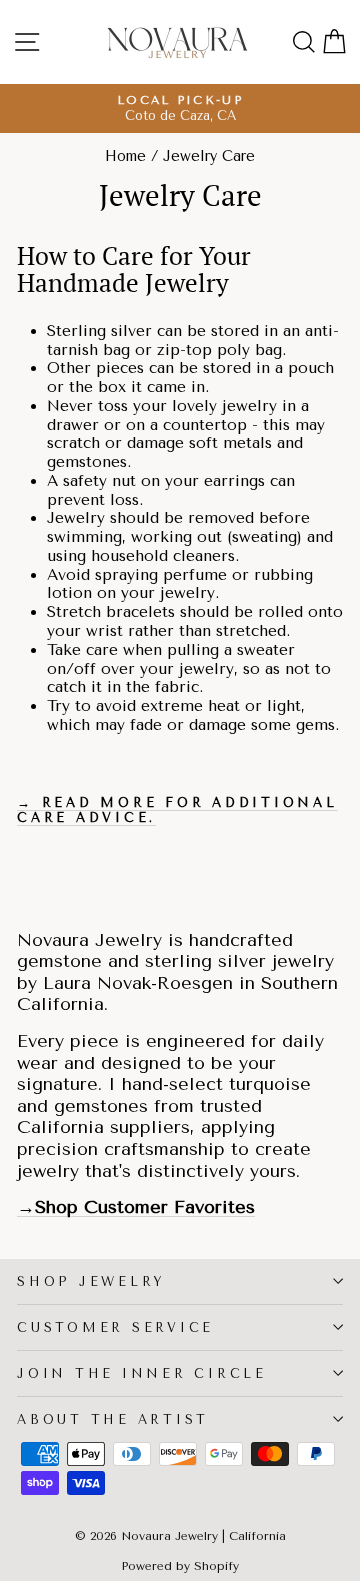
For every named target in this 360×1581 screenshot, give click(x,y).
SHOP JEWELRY (91, 1281)
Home (125, 156)
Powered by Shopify (180, 1566)
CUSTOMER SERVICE (115, 1327)
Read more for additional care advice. (177, 810)
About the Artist (113, 1419)
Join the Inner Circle (142, 1373)
